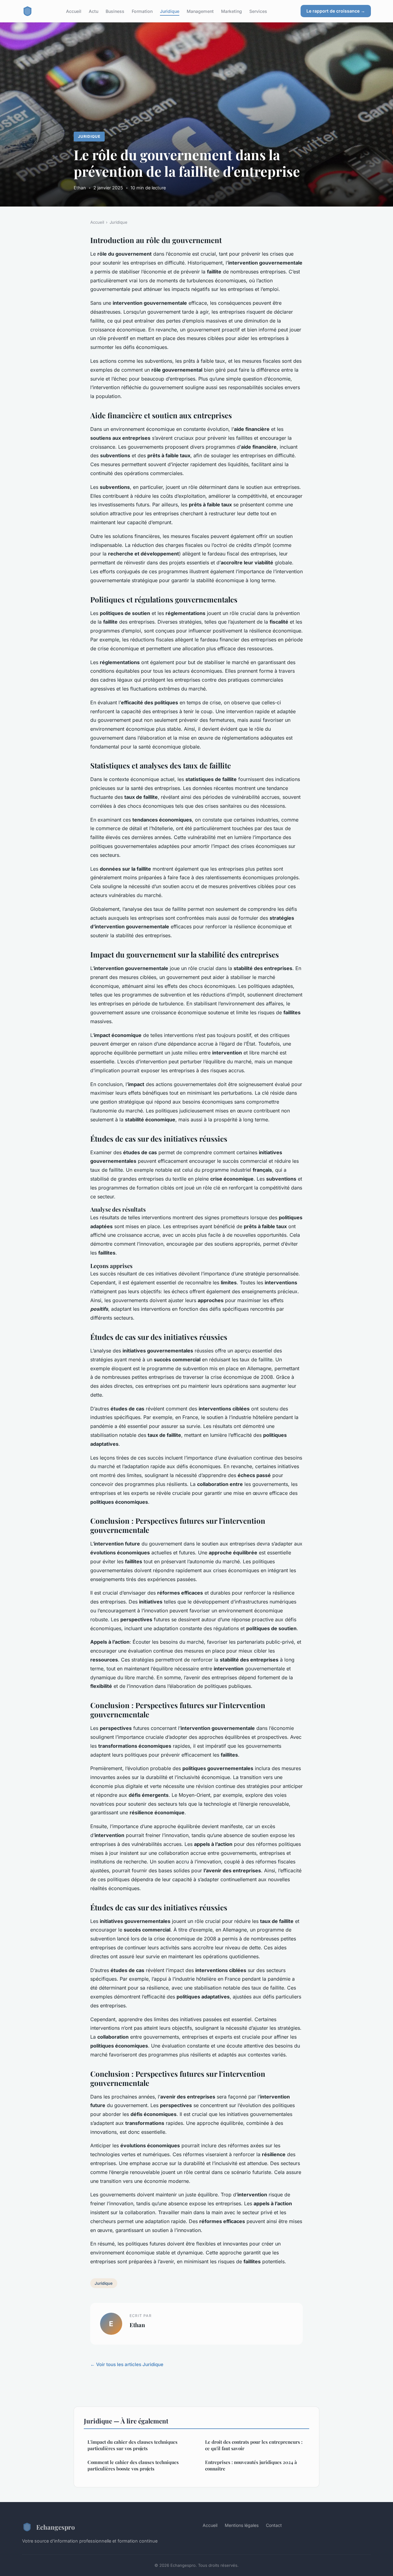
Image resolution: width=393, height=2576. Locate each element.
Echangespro (56, 2527)
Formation (142, 11)
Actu (93, 11)
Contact (274, 2525)
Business (115, 11)
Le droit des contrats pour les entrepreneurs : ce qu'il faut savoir (254, 2445)
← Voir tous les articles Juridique (127, 2364)
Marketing (232, 11)
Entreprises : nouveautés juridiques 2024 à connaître (251, 2465)
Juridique (170, 11)
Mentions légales (242, 2525)
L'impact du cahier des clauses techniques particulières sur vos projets (132, 2445)
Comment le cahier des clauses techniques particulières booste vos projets (133, 2465)
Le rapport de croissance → (336, 11)
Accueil (74, 11)
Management (200, 11)
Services (258, 11)
